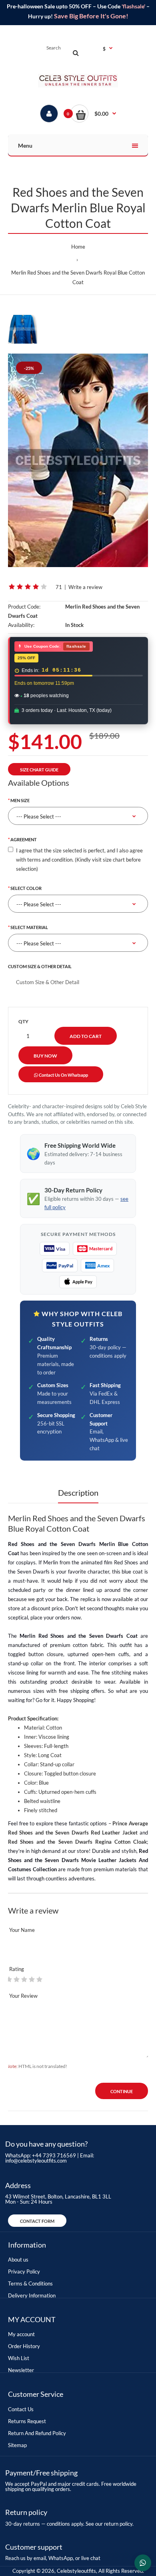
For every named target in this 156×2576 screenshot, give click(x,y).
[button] (93, 114)
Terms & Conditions (30, 2283)
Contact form (37, 2221)
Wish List (19, 2358)
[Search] (76, 53)
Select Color (26, 888)
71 (59, 587)
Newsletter (21, 2370)
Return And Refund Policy (37, 2433)
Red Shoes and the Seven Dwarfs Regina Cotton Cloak (77, 1842)
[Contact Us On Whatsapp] (143, 2563)
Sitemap (17, 2445)
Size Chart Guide (39, 770)
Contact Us (21, 2409)
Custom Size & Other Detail (40, 966)
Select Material (29, 927)
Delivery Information (32, 2295)
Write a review (85, 587)
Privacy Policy (24, 2272)
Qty (23, 1021)
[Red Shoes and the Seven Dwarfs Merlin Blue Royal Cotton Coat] (78, 460)
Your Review (23, 1996)
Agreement (24, 839)
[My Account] (49, 114)
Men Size (20, 800)
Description (78, 1493)
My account (21, 2334)
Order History (24, 2346)
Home (78, 247)
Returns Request (27, 2421)
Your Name (22, 1930)
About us (18, 2260)
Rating (17, 1969)
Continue (122, 2091)
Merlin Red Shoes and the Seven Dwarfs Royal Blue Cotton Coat (78, 277)
